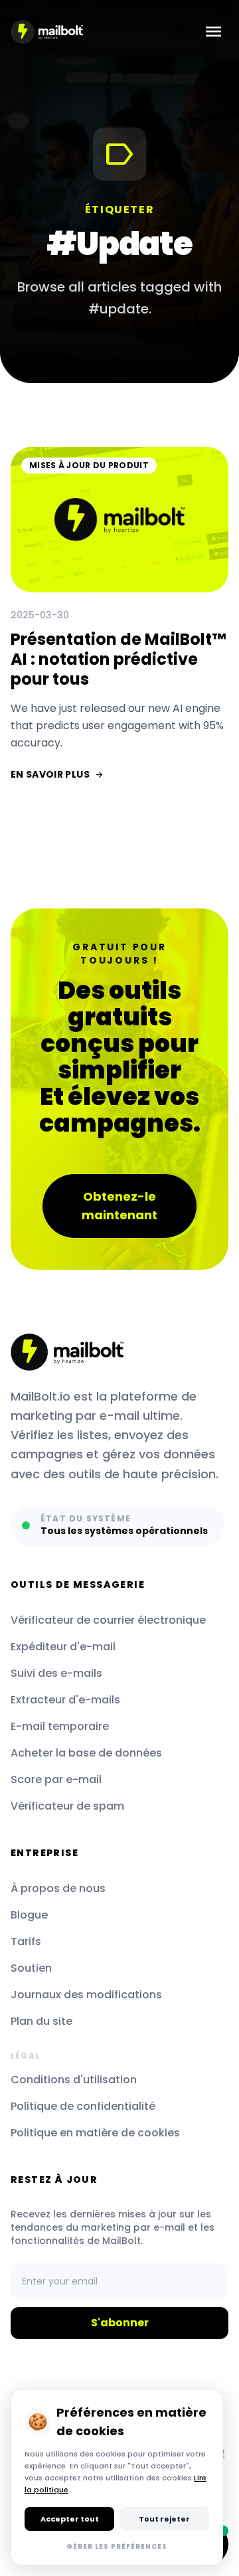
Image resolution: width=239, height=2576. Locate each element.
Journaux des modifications (86, 1995)
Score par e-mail (56, 1779)
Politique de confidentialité (83, 2106)
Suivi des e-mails (56, 1673)
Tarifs (26, 1941)
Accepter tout (70, 2519)
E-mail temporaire (60, 1726)
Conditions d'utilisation (74, 2080)
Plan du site (41, 2021)
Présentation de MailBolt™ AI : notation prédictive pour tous (118, 659)
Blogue (29, 1915)
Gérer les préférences (117, 2546)
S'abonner (120, 2323)
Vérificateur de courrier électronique (108, 1620)
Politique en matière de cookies (95, 2133)
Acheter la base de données (86, 1753)
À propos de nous (58, 1888)
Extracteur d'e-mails (65, 1700)
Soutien (31, 1968)
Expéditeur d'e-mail (63, 1647)
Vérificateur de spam (67, 1806)
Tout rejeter (164, 2519)
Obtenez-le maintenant (119, 1206)
